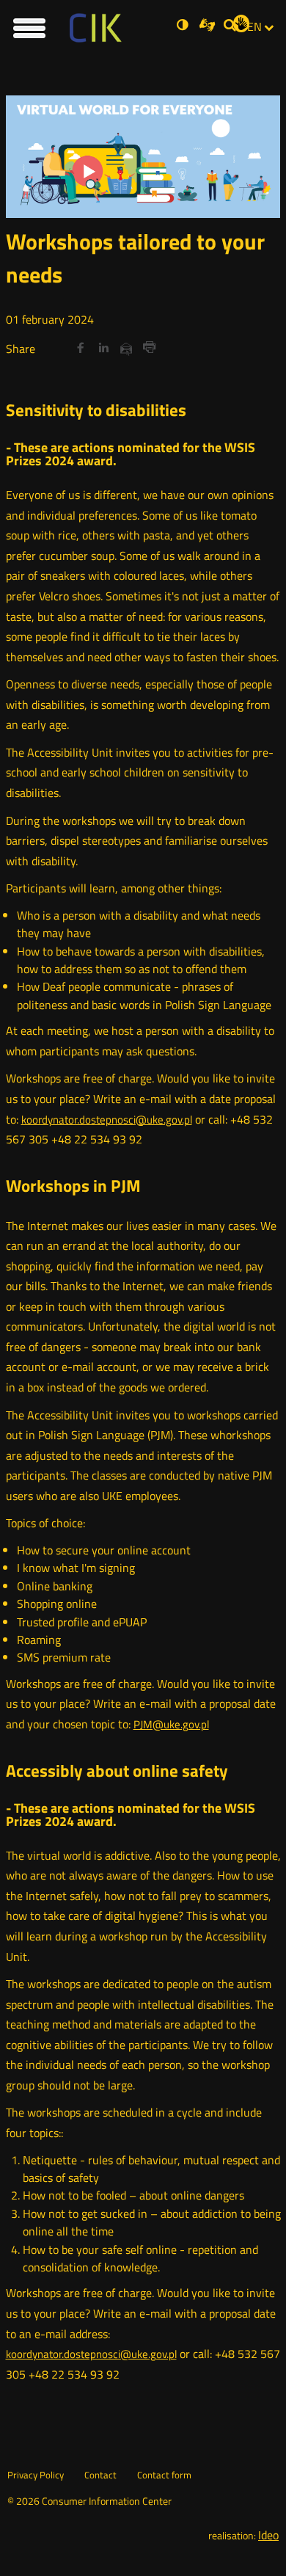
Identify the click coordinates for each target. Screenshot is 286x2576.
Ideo (268, 2535)
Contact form (164, 2475)
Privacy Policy (36, 2475)
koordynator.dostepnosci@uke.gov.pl (107, 1120)
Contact (100, 2475)
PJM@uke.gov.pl (171, 1724)
